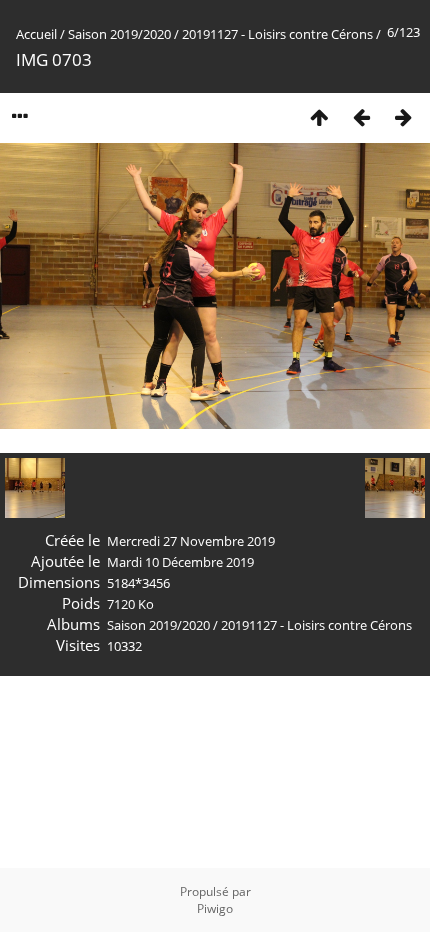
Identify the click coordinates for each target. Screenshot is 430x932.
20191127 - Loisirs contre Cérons (277, 34)
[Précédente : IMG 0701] (361, 116)
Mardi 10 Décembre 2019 (180, 562)
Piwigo (215, 908)
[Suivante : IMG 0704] (403, 116)
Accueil (36, 34)
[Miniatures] (319, 116)
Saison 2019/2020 (119, 34)
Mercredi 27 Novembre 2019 (191, 541)
